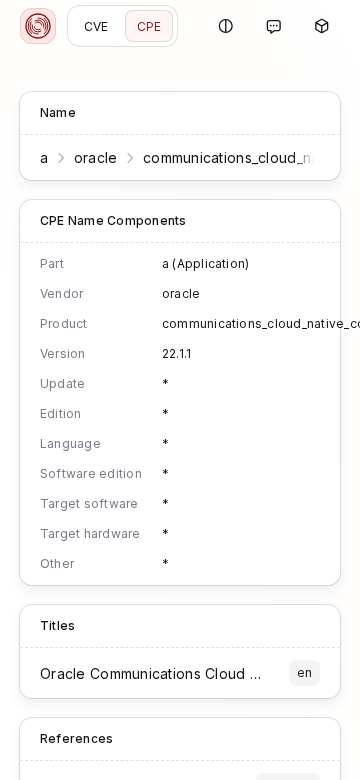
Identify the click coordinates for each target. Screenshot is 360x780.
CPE (149, 26)
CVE (96, 26)
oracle (96, 157)
